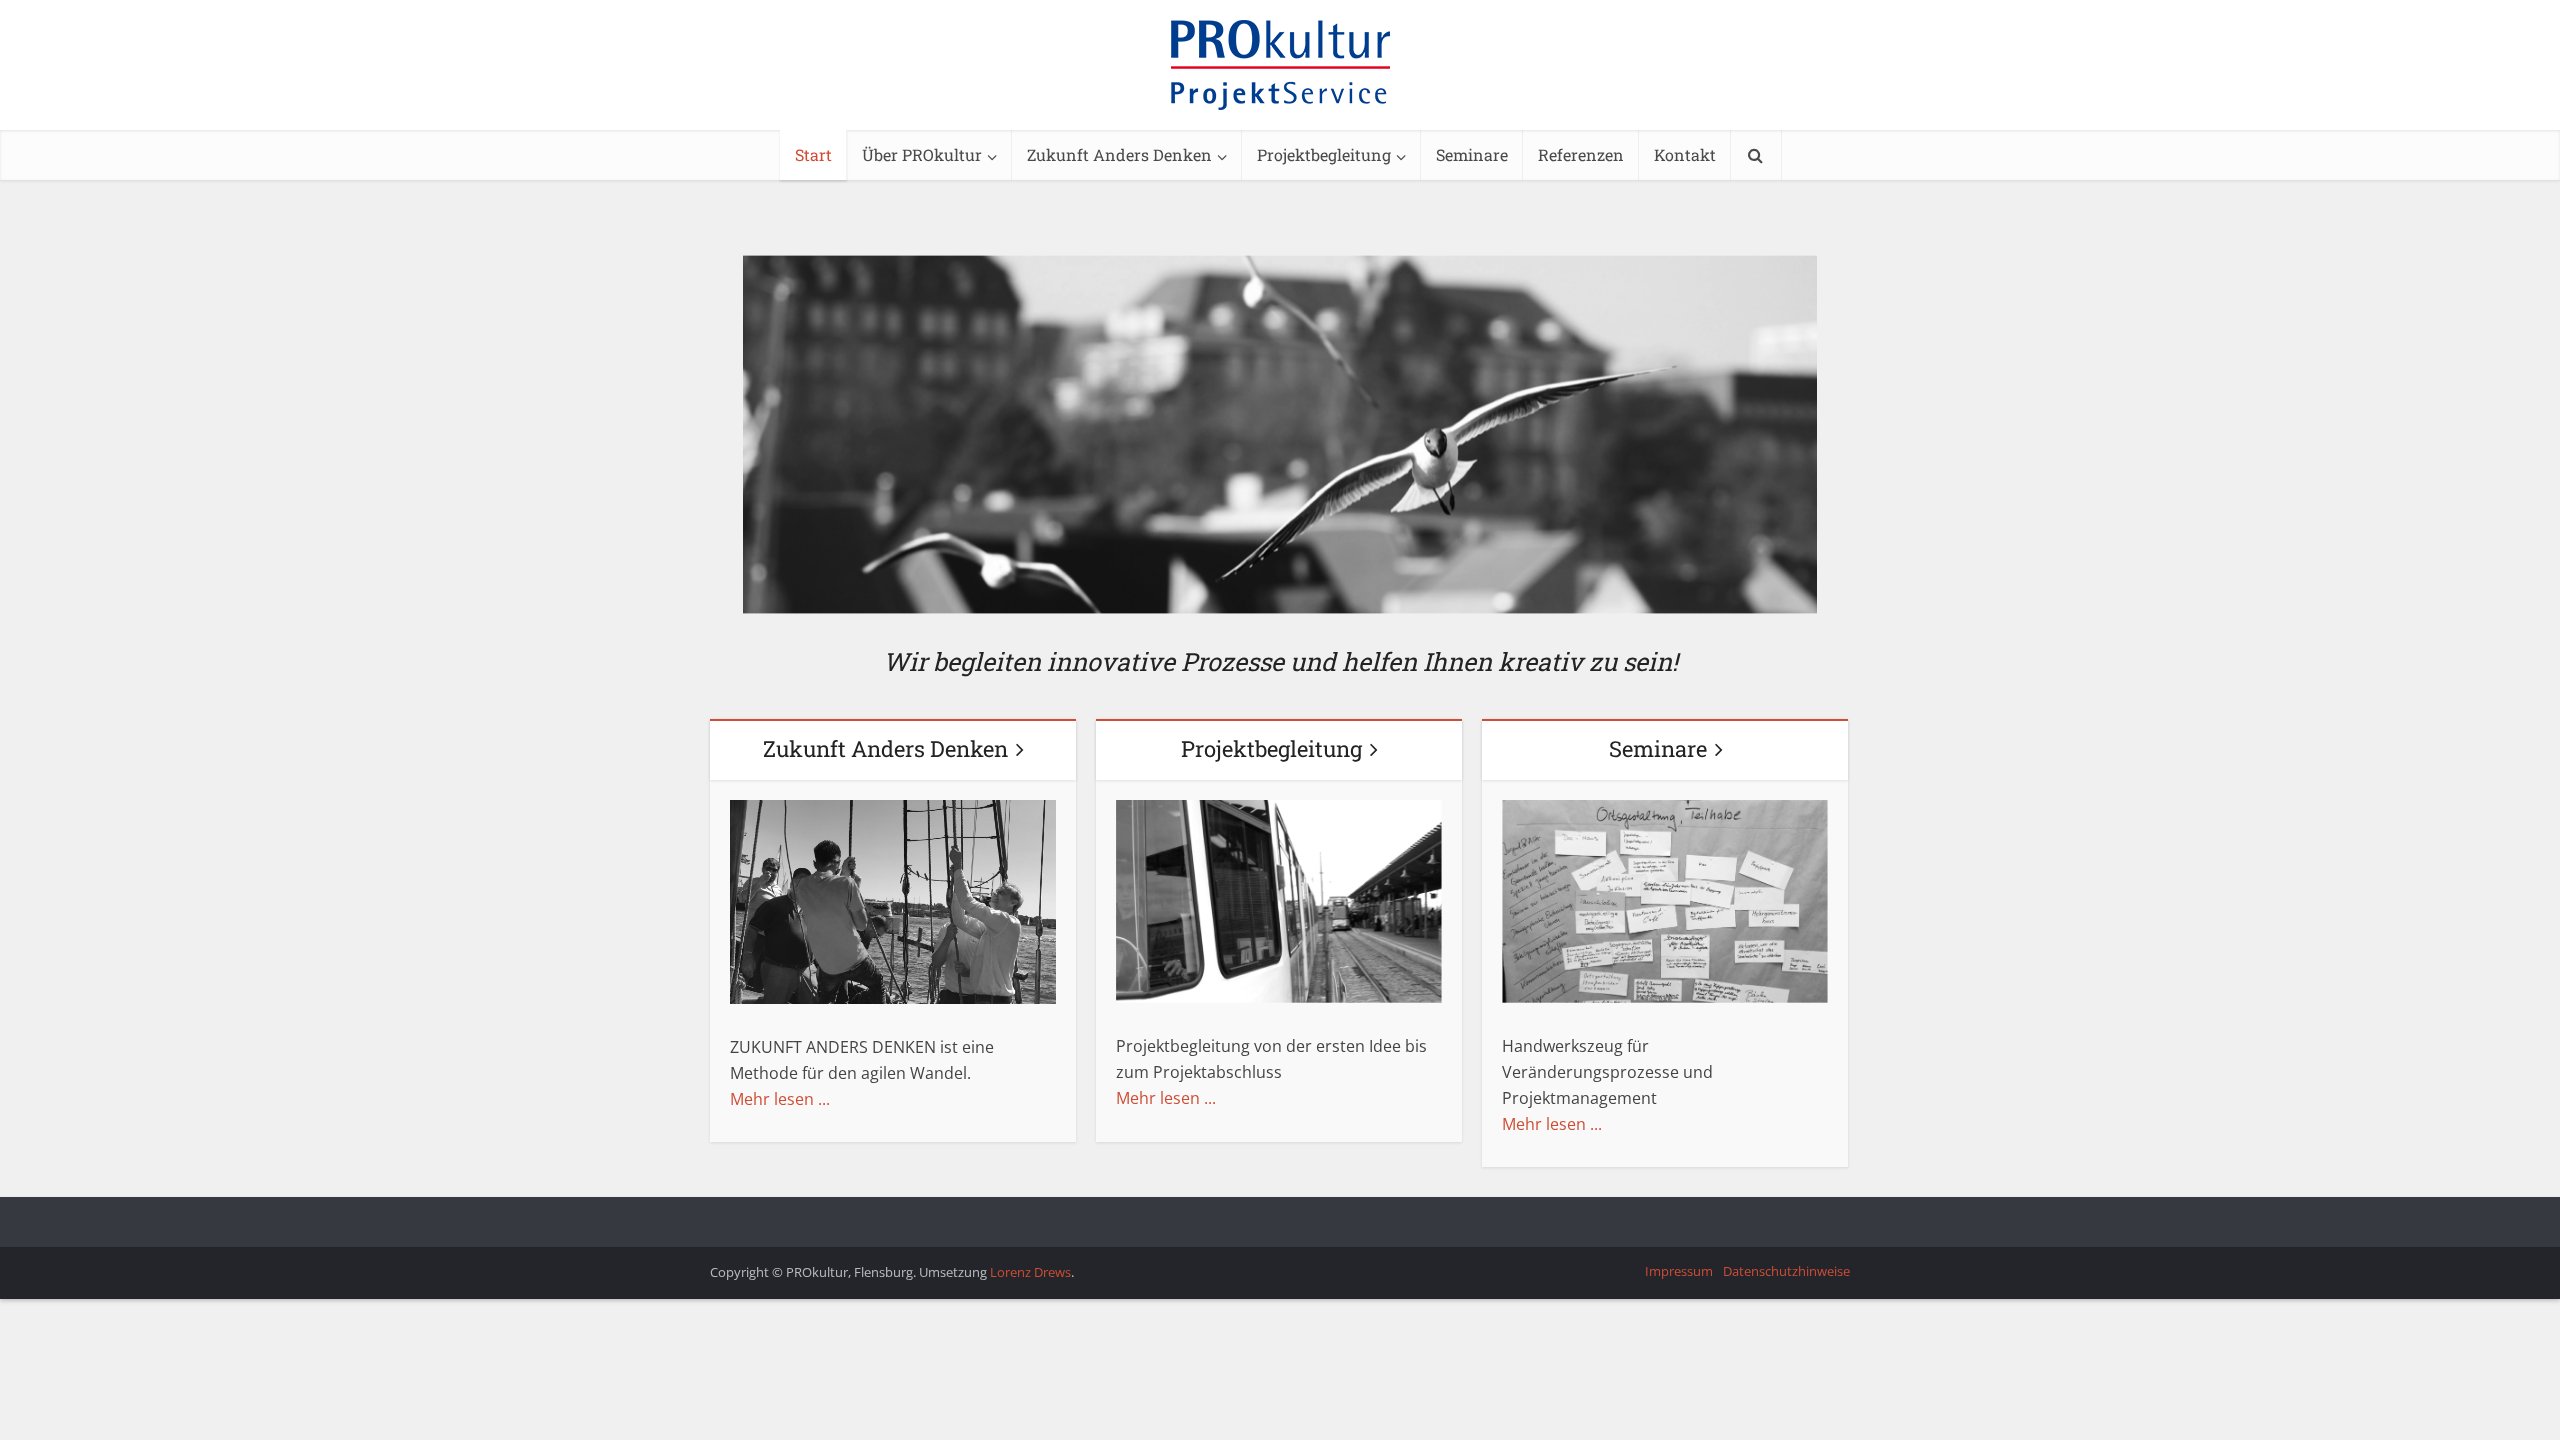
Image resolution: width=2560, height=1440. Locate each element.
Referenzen (1581, 154)
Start (813, 154)
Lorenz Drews (1030, 1272)
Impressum (1679, 1271)
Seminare (1472, 154)
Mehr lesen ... (780, 1099)
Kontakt (1685, 154)
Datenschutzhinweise (1786, 1271)
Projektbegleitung (1324, 154)
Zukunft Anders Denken (1119, 154)
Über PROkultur (922, 154)
